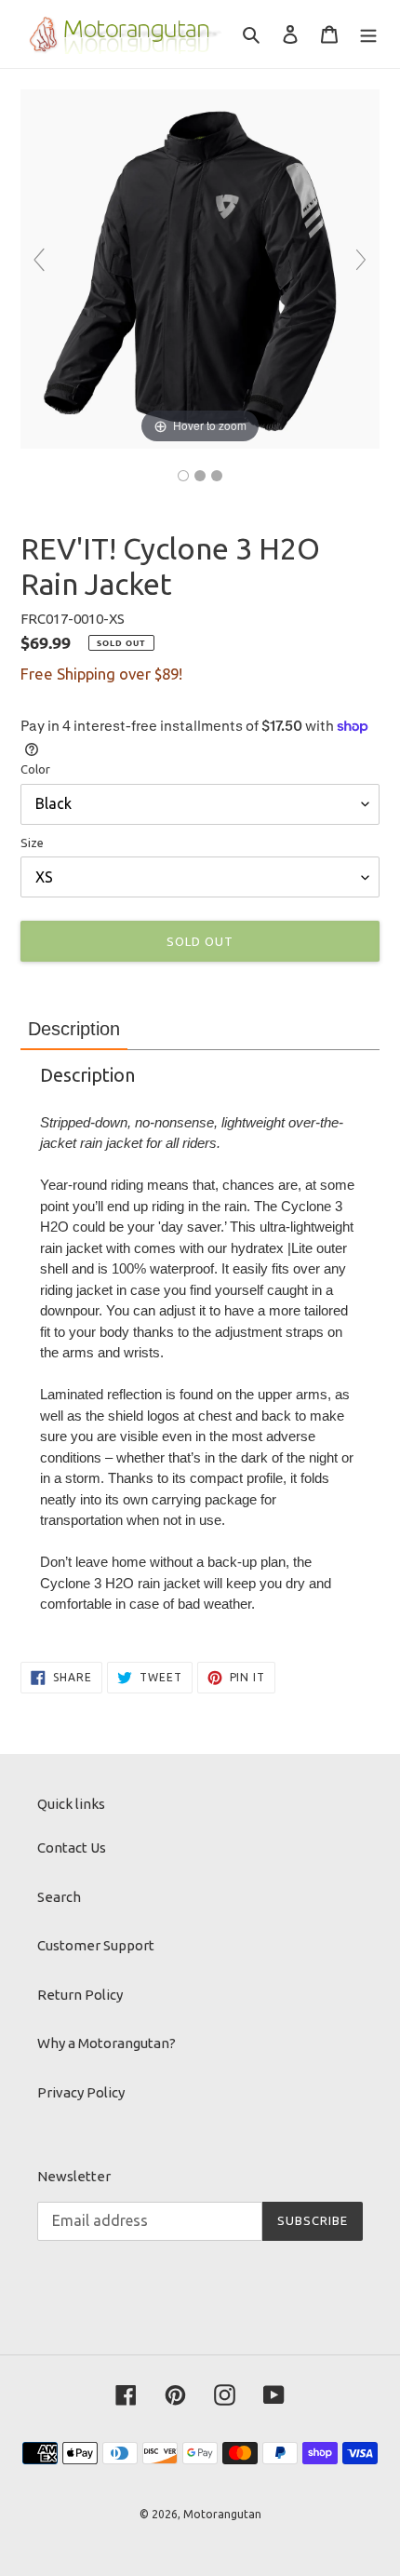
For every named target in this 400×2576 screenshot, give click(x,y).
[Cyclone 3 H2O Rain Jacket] (183, 476)
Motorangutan (222, 2514)
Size (32, 843)
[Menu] (368, 34)
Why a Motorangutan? (107, 2043)
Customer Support (96, 1945)
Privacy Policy (81, 2092)
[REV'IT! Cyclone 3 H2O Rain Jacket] (200, 476)
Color (35, 769)
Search (59, 1897)
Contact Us (72, 1848)
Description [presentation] (74, 1029)
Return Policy (80, 1995)
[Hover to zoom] (200, 268)
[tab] (74, 1029)
